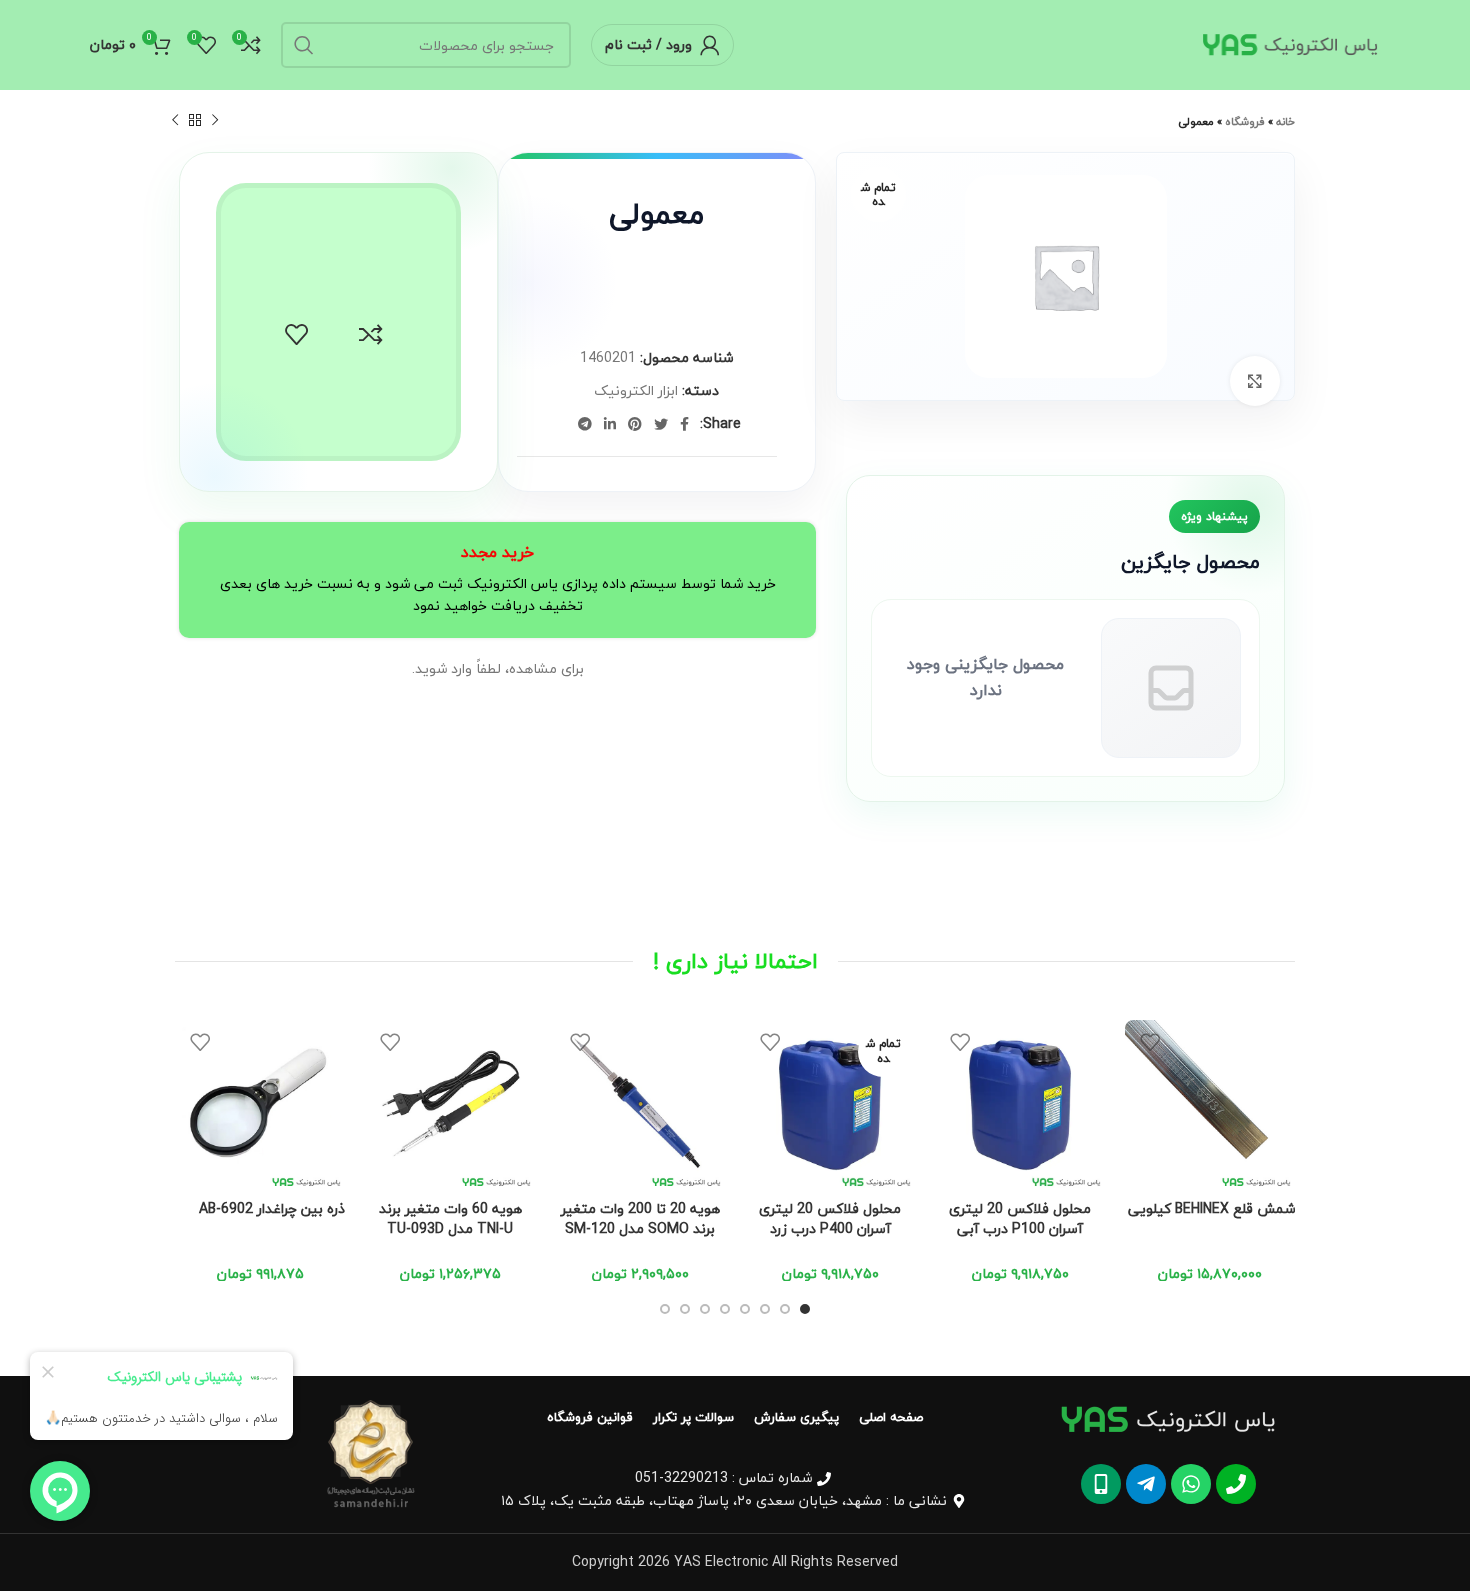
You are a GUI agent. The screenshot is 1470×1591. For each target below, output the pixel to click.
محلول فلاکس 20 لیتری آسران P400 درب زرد (830, 1218)
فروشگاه (1245, 121)
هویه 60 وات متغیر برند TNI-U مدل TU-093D (450, 1218)
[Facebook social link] (684, 424)
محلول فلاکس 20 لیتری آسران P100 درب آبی (1020, 1218)
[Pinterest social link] (635, 424)
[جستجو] (304, 45)
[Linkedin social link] (610, 424)
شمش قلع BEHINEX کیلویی (1211, 1209)
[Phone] (1236, 1484)
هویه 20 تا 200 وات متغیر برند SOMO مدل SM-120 (640, 1218)
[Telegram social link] (585, 424)
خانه (1285, 121)
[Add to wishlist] (297, 335)
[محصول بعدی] (175, 121)
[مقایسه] (371, 335)
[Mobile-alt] (1101, 1484)
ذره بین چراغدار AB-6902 (272, 1209)
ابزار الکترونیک (636, 390)
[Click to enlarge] (1255, 381)
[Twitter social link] (661, 424)
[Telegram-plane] (1146, 1484)
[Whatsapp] (1191, 1484)
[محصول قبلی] (215, 121)
